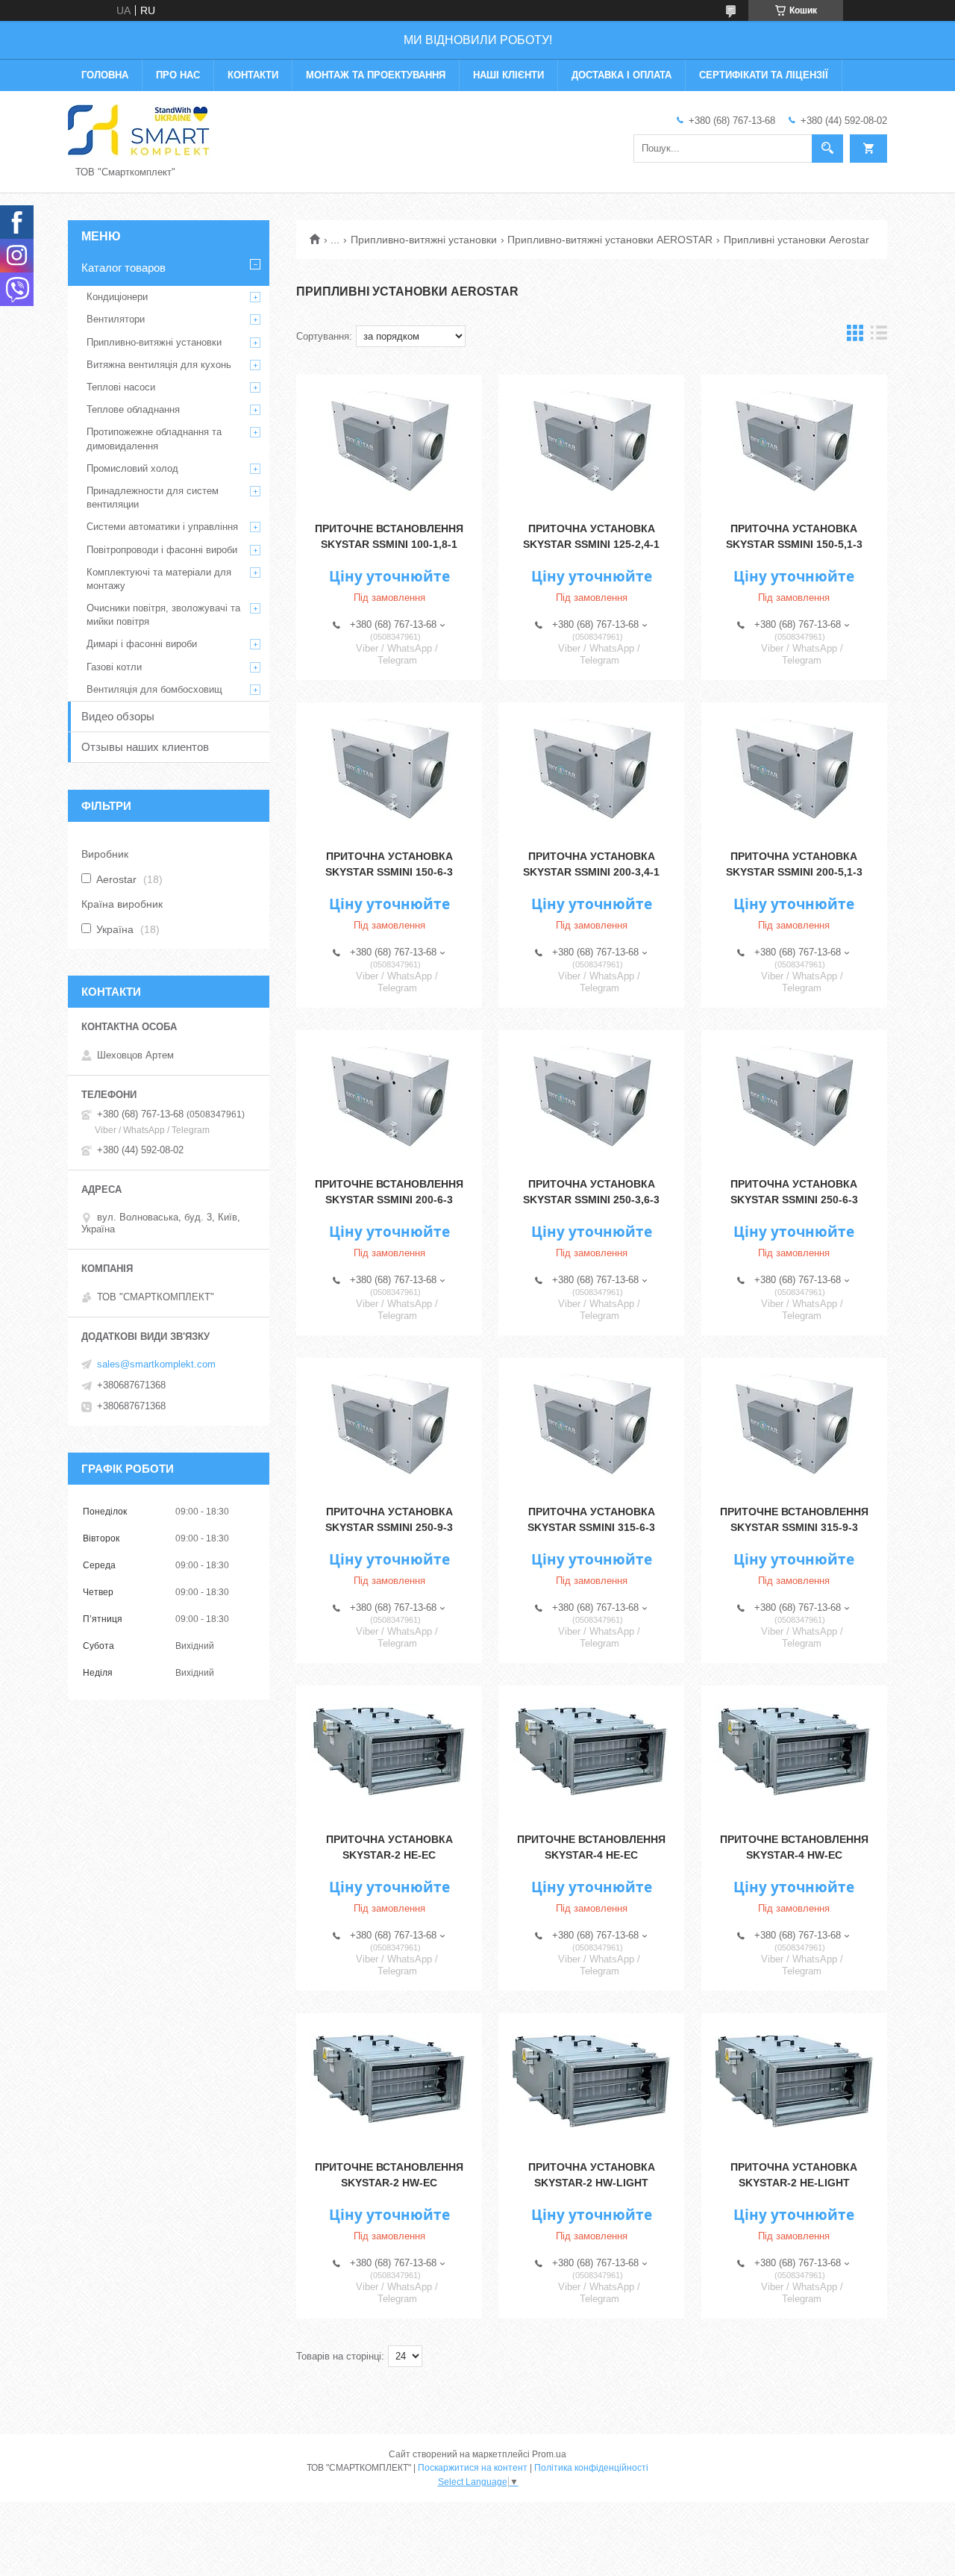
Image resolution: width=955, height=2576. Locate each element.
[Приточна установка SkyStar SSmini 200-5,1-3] (794, 770)
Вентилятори (116, 319)
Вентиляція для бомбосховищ (154, 689)
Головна (105, 75)
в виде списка (879, 336)
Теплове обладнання (133, 409)
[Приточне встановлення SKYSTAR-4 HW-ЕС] (794, 1753)
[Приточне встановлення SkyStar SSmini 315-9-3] (794, 1425)
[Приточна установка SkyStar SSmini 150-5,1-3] (794, 442)
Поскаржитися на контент (473, 2468)
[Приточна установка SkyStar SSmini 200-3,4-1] (591, 770)
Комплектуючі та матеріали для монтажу (159, 579)
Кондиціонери (117, 297)
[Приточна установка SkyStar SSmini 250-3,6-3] (591, 1097)
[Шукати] (827, 149)
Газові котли (114, 667)
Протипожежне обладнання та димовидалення (154, 439)
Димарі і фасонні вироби (142, 644)
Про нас (178, 75)
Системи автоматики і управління (162, 527)
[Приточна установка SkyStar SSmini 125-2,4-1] (591, 442)
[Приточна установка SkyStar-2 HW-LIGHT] (591, 2080)
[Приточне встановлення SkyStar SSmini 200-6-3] (389, 1097)
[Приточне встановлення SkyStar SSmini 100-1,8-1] (389, 442)
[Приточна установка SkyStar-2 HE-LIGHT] (794, 2080)
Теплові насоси (121, 387)
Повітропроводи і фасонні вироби (162, 550)
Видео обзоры (118, 716)
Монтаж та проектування (376, 75)
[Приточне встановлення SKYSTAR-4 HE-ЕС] (591, 1753)
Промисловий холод (132, 468)
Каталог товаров (123, 268)
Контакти (253, 75)
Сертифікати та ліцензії (764, 75)
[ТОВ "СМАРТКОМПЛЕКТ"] (139, 130)
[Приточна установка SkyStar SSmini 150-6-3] (389, 770)
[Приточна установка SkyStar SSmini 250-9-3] (389, 1425)
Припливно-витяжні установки (424, 240)
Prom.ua (549, 2454)
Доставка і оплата (621, 75)
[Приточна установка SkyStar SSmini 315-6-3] (591, 1425)
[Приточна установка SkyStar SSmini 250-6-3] (794, 1097)
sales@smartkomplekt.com (156, 1364)
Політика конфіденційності (591, 2468)
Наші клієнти (508, 75)
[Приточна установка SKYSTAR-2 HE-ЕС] (389, 1753)
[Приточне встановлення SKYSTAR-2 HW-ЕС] (389, 2080)
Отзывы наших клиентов (145, 747)
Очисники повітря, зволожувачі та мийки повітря (163, 615)
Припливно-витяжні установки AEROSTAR (610, 240)
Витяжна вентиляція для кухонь (159, 365)
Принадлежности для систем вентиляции (153, 498)
